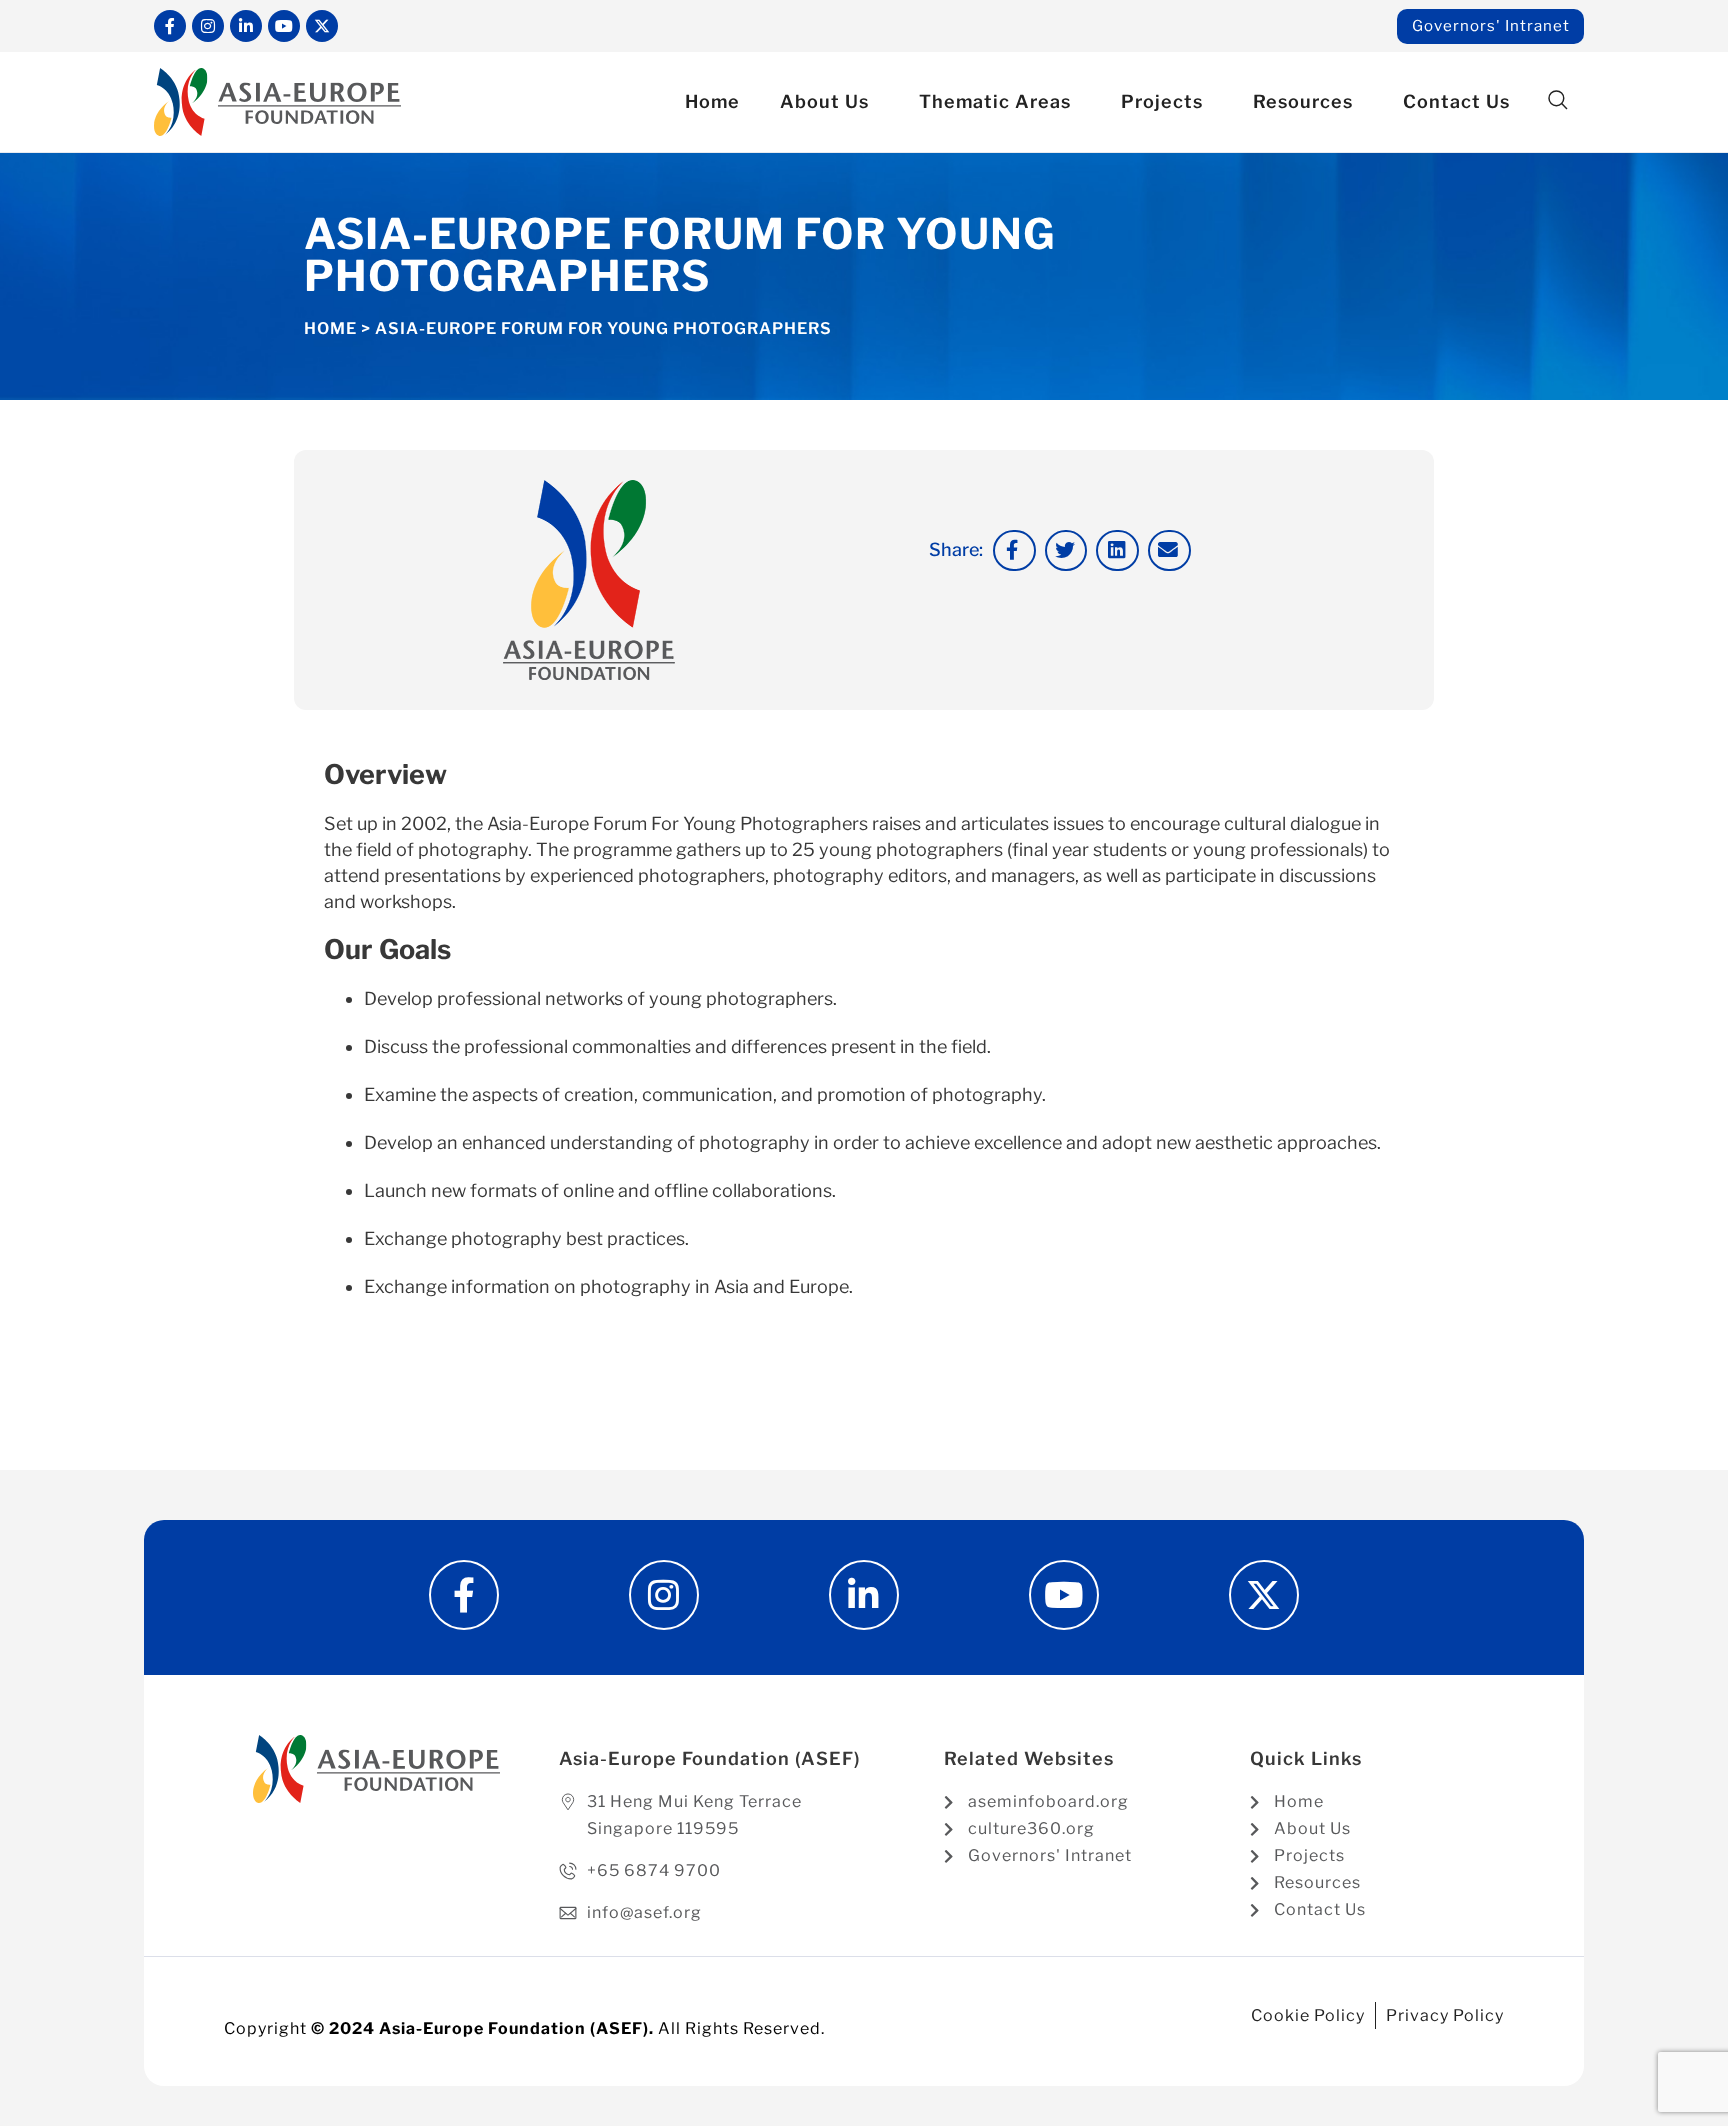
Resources (1303, 101)
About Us (824, 101)
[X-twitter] (322, 26)
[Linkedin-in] (246, 26)
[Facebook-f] (170, 26)
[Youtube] (284, 26)
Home (712, 101)
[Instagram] (208, 26)
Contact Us (1456, 101)
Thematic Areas (995, 101)
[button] (1557, 100)
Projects (1162, 101)
